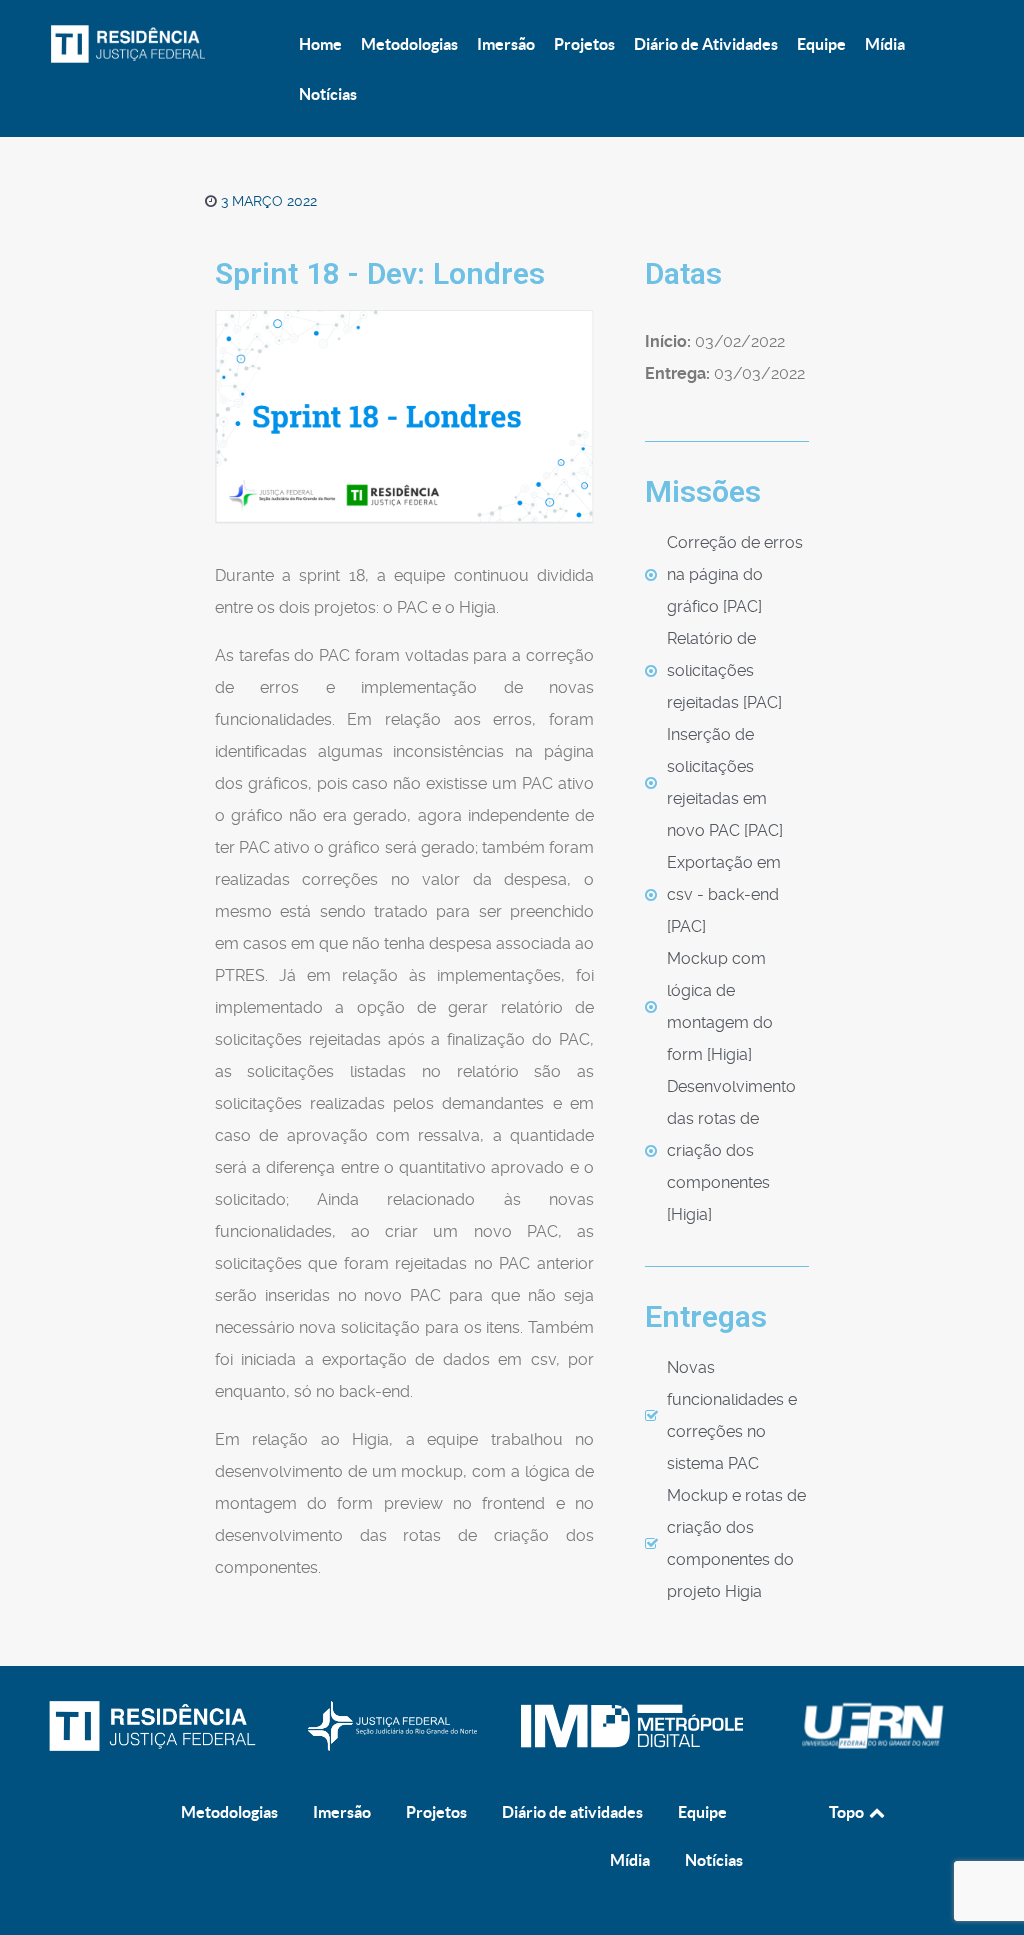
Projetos (436, 1812)
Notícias (714, 1860)
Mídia (630, 1860)
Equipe (702, 1812)
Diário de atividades (572, 1812)
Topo (848, 1812)
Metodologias (229, 1812)
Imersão (342, 1812)
